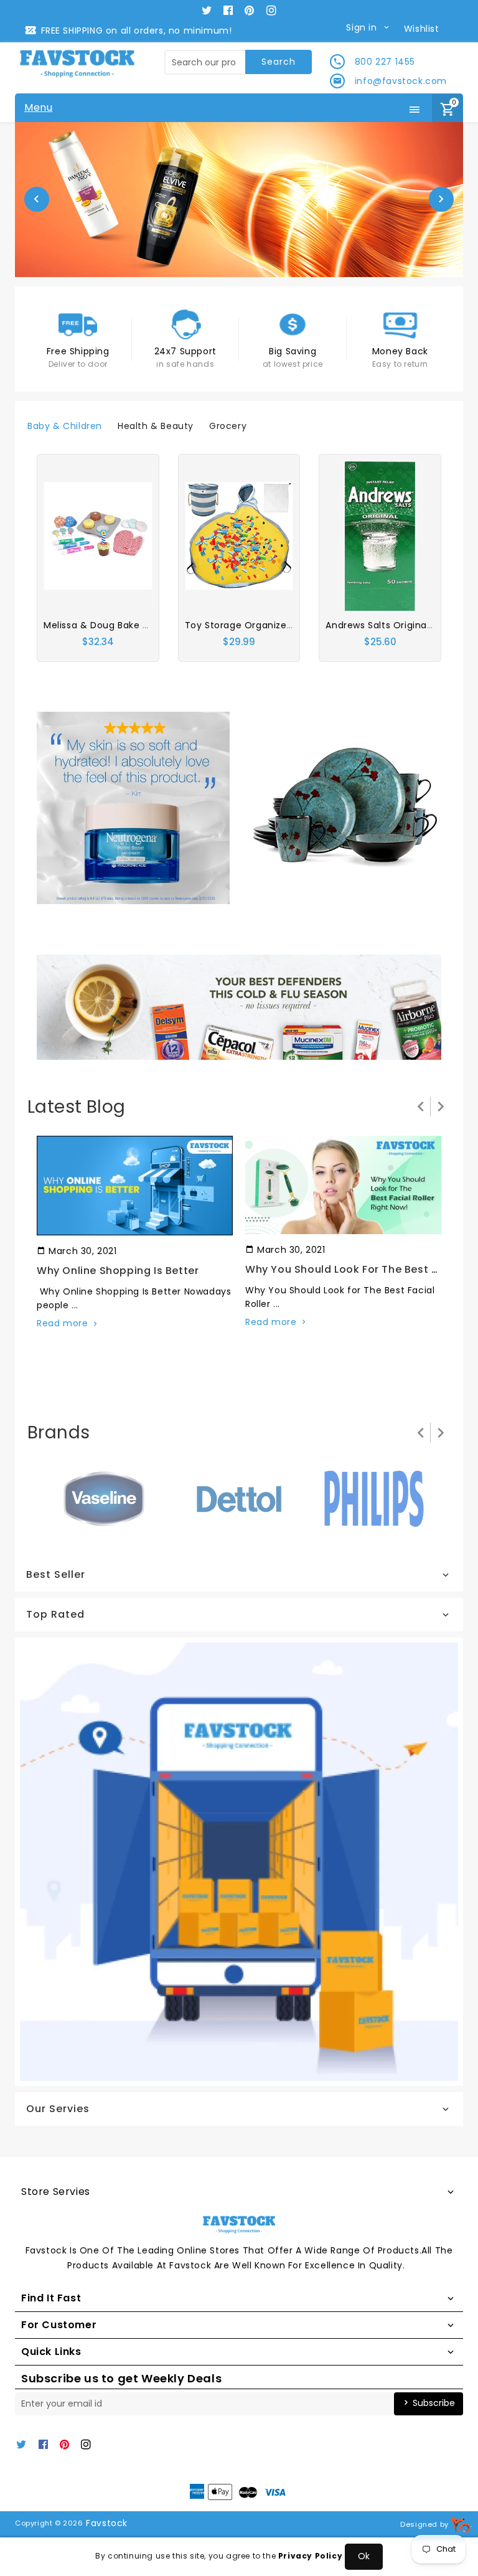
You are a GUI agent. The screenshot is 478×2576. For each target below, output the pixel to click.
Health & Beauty (156, 426)
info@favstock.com (401, 81)
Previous (37, 199)
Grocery (228, 426)
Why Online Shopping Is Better (118, 1271)
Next (441, 199)
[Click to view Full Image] (134, 1185)
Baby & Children (65, 426)
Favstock (107, 2523)
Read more (62, 1323)
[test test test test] (133, 807)
